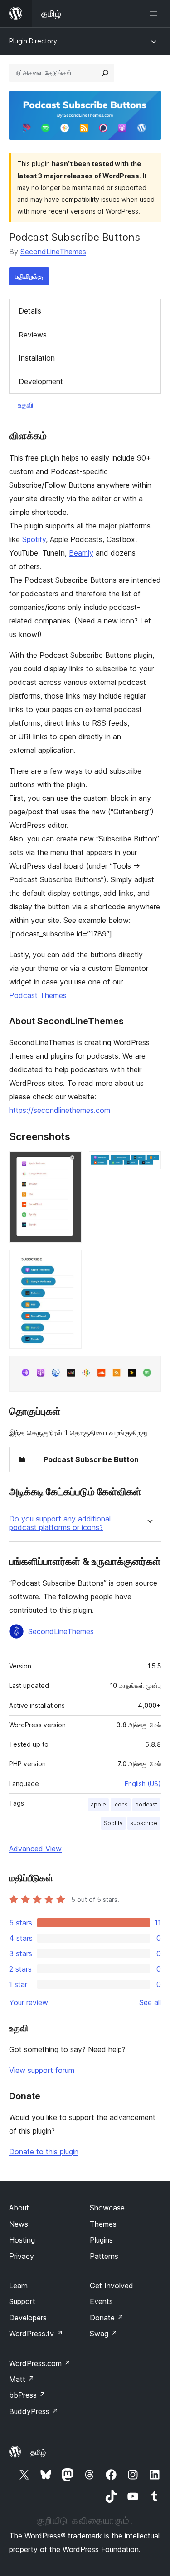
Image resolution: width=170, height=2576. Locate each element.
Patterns (104, 2256)
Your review (29, 2002)
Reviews (33, 335)
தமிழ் (38, 2452)
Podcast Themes (38, 995)
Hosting (22, 2240)
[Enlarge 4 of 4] (149, 1368)
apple (98, 1804)
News (19, 2224)
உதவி (26, 405)
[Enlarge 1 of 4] (69, 1164)
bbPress (27, 2395)
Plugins (101, 2240)
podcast (146, 1804)
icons (121, 1804)
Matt (22, 2379)
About (19, 2208)
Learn (18, 2286)
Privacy (22, 2256)
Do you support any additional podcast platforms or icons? (60, 1523)
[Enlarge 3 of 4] (69, 1262)
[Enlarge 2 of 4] (149, 1164)
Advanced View (35, 1849)
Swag (104, 2334)
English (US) (143, 1784)
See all (150, 2002)
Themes (103, 2224)
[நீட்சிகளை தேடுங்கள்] (105, 73)
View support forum (42, 2070)
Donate (107, 2318)
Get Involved (112, 2286)
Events (101, 2301)
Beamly (81, 553)
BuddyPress (34, 2411)
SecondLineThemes (53, 252)
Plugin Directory (33, 41)
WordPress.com (40, 2363)
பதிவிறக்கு (29, 276)
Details (30, 311)
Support (22, 2301)
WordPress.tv (36, 2334)
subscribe (144, 1823)
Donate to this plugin (44, 2152)
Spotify (34, 539)
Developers (28, 2318)
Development (41, 381)
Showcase (107, 2208)
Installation (37, 358)
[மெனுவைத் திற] (155, 14)
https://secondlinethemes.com (60, 1110)
